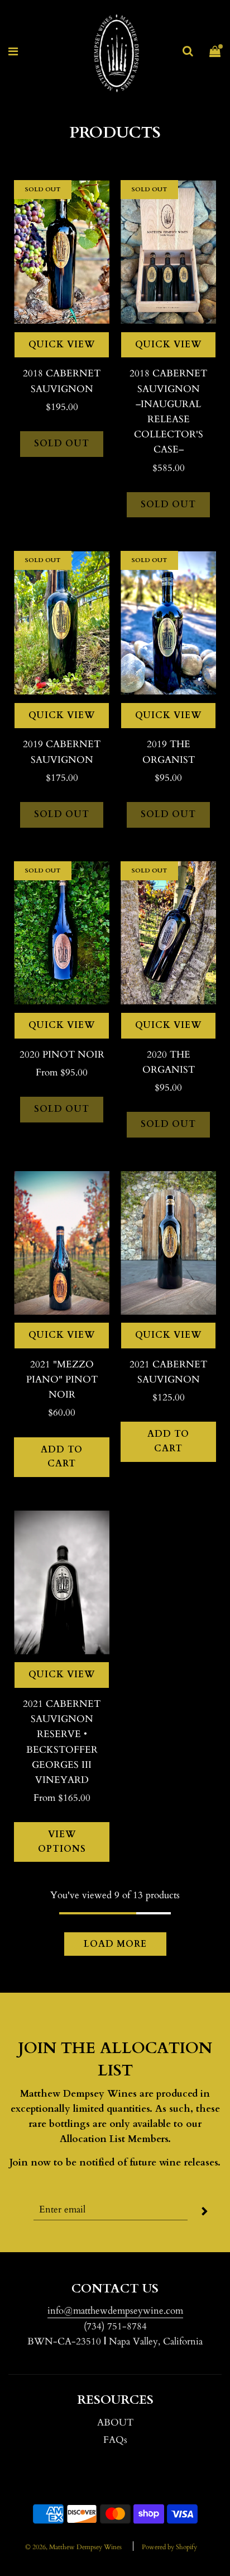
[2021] (62, 1243)
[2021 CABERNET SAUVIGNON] (168, 1243)
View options (62, 1842)
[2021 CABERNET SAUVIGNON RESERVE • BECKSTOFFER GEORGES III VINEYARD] (62, 1582)
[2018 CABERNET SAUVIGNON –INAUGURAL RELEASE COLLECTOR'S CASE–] (168, 252)
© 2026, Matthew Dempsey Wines (73, 2547)
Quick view (62, 345)
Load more (115, 1944)
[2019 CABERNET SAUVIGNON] (62, 623)
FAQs (115, 2440)
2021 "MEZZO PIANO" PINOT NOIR (62, 1379)
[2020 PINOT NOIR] (62, 933)
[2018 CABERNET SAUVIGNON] (62, 252)
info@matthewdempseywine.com (115, 2311)
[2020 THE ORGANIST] (168, 933)
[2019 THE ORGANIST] (168, 623)
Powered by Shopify (169, 2547)
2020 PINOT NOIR (62, 1055)
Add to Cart (62, 1457)
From (62, 1072)
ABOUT (115, 2422)
